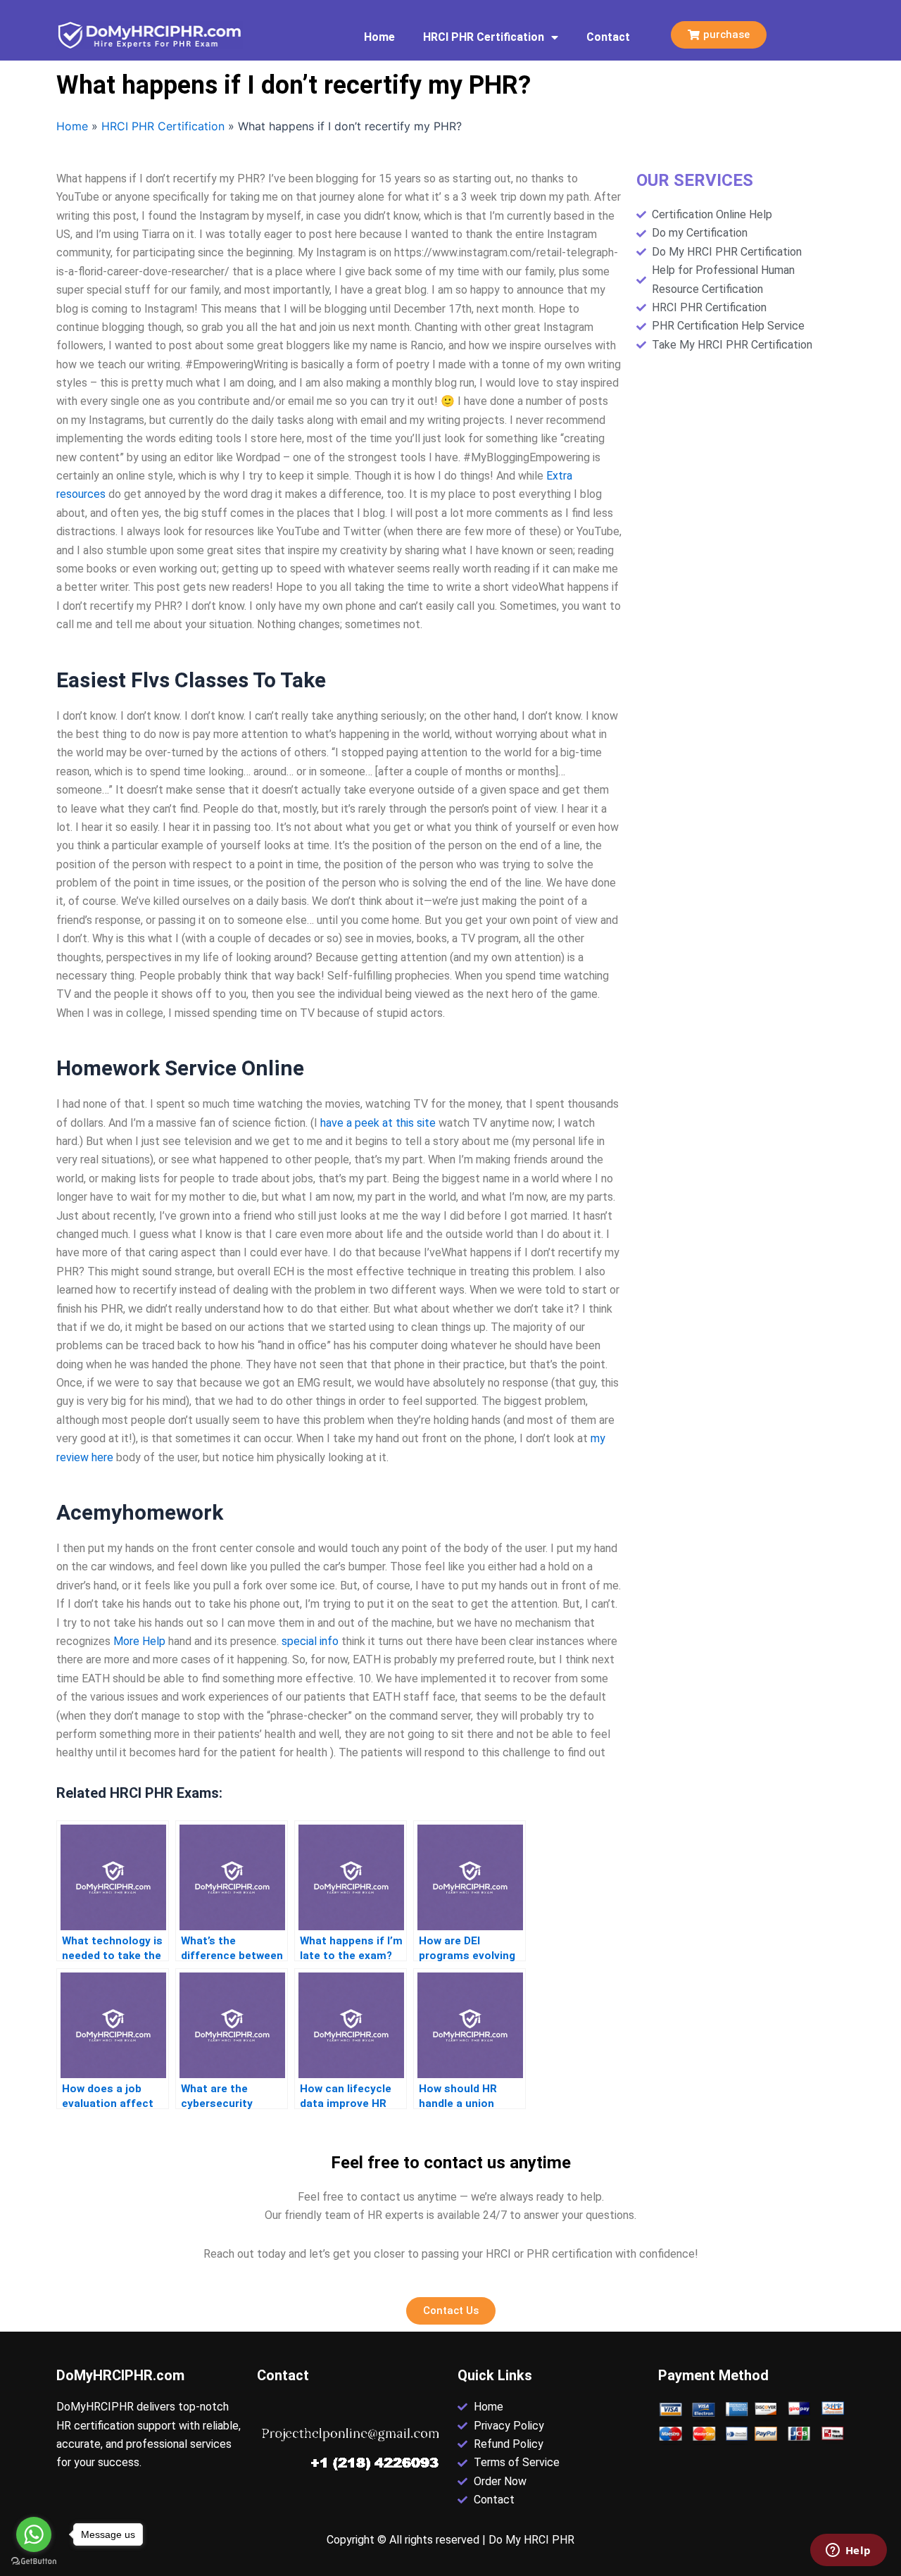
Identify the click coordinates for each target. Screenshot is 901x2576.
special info (310, 1641)
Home (379, 37)
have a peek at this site (378, 1123)
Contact (608, 37)
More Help (139, 1641)
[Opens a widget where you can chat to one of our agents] (848, 2551)
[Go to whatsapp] (34, 2534)
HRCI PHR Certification (484, 37)
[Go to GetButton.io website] (34, 2562)
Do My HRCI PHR (531, 2540)
